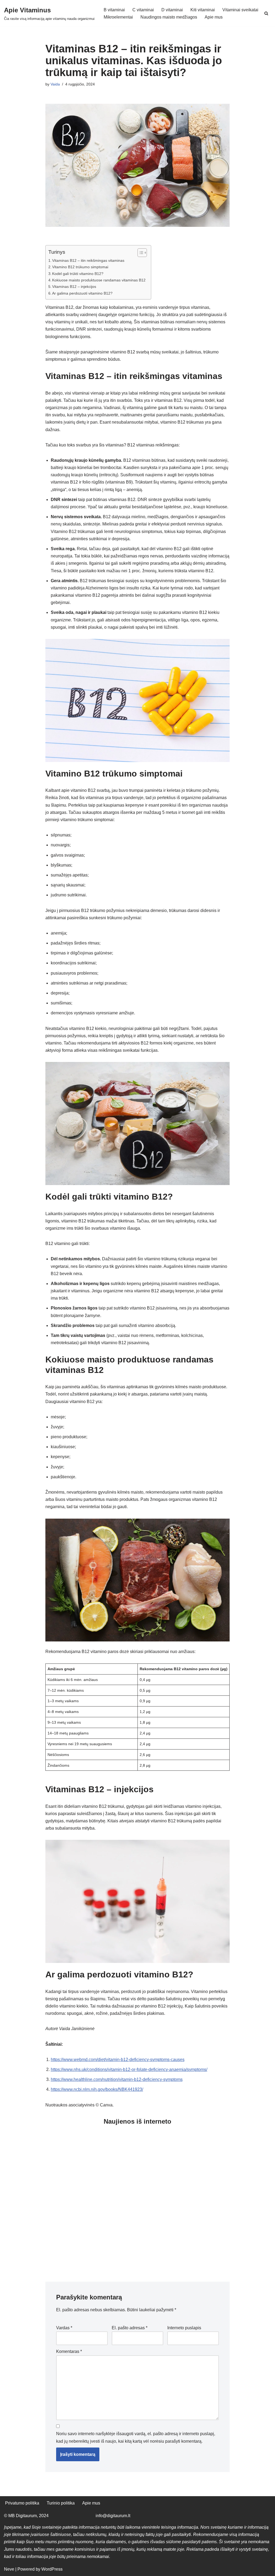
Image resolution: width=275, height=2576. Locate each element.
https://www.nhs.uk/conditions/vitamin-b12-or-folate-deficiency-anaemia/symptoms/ (129, 2069)
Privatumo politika (22, 2503)
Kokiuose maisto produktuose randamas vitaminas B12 (99, 280)
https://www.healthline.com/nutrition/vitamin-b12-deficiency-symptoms (117, 2079)
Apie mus (214, 17)
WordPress (52, 2569)
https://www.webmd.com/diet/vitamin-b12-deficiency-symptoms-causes (118, 2060)
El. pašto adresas (130, 2328)
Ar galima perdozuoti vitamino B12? (82, 293)
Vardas (64, 2328)
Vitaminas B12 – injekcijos (74, 287)
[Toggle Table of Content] (140, 253)
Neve (9, 2569)
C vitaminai (143, 10)
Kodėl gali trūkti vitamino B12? (78, 274)
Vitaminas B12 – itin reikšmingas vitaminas (88, 260)
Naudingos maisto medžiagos (169, 17)
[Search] (266, 13)
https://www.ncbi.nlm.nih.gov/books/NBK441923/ (97, 2089)
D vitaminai (172, 10)
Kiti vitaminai (203, 10)
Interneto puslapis (184, 2328)
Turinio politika (61, 2503)
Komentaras (69, 2351)
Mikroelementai (118, 17)
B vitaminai (114, 10)
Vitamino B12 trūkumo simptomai (80, 267)
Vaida (55, 84)
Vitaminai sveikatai (240, 10)
